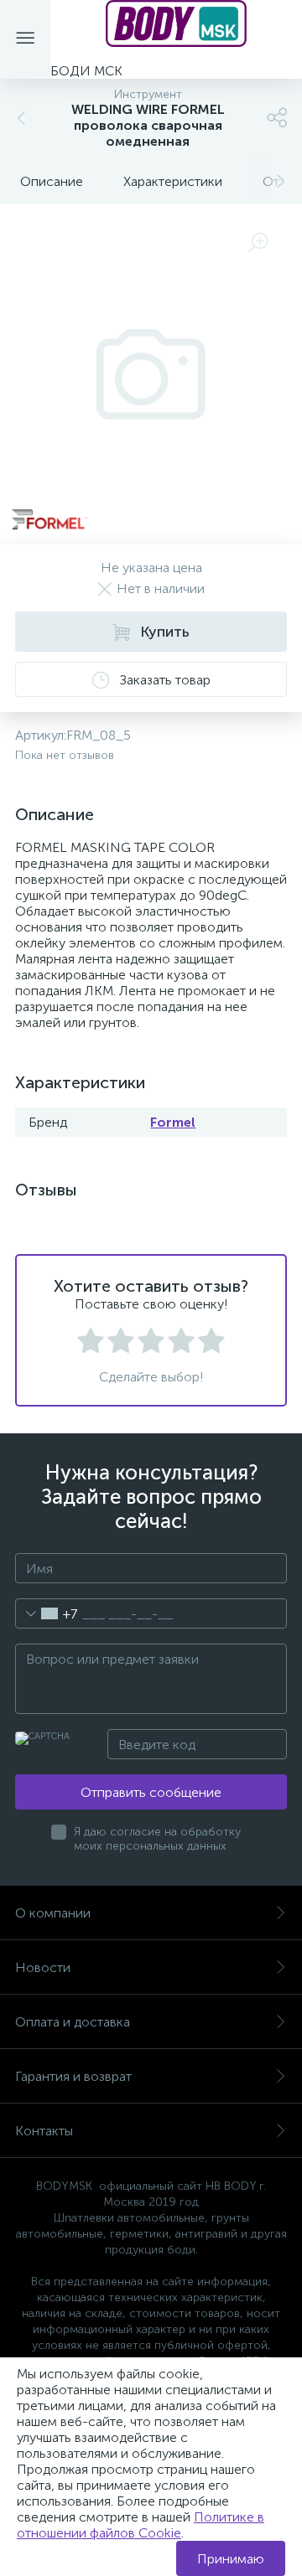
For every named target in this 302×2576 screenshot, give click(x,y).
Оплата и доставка (73, 2022)
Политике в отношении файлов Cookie (141, 2525)
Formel (173, 1122)
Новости (43, 1967)
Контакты (44, 2131)
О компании (53, 1913)
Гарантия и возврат (73, 2076)
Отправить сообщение (151, 1792)
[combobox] (47, 1613)
